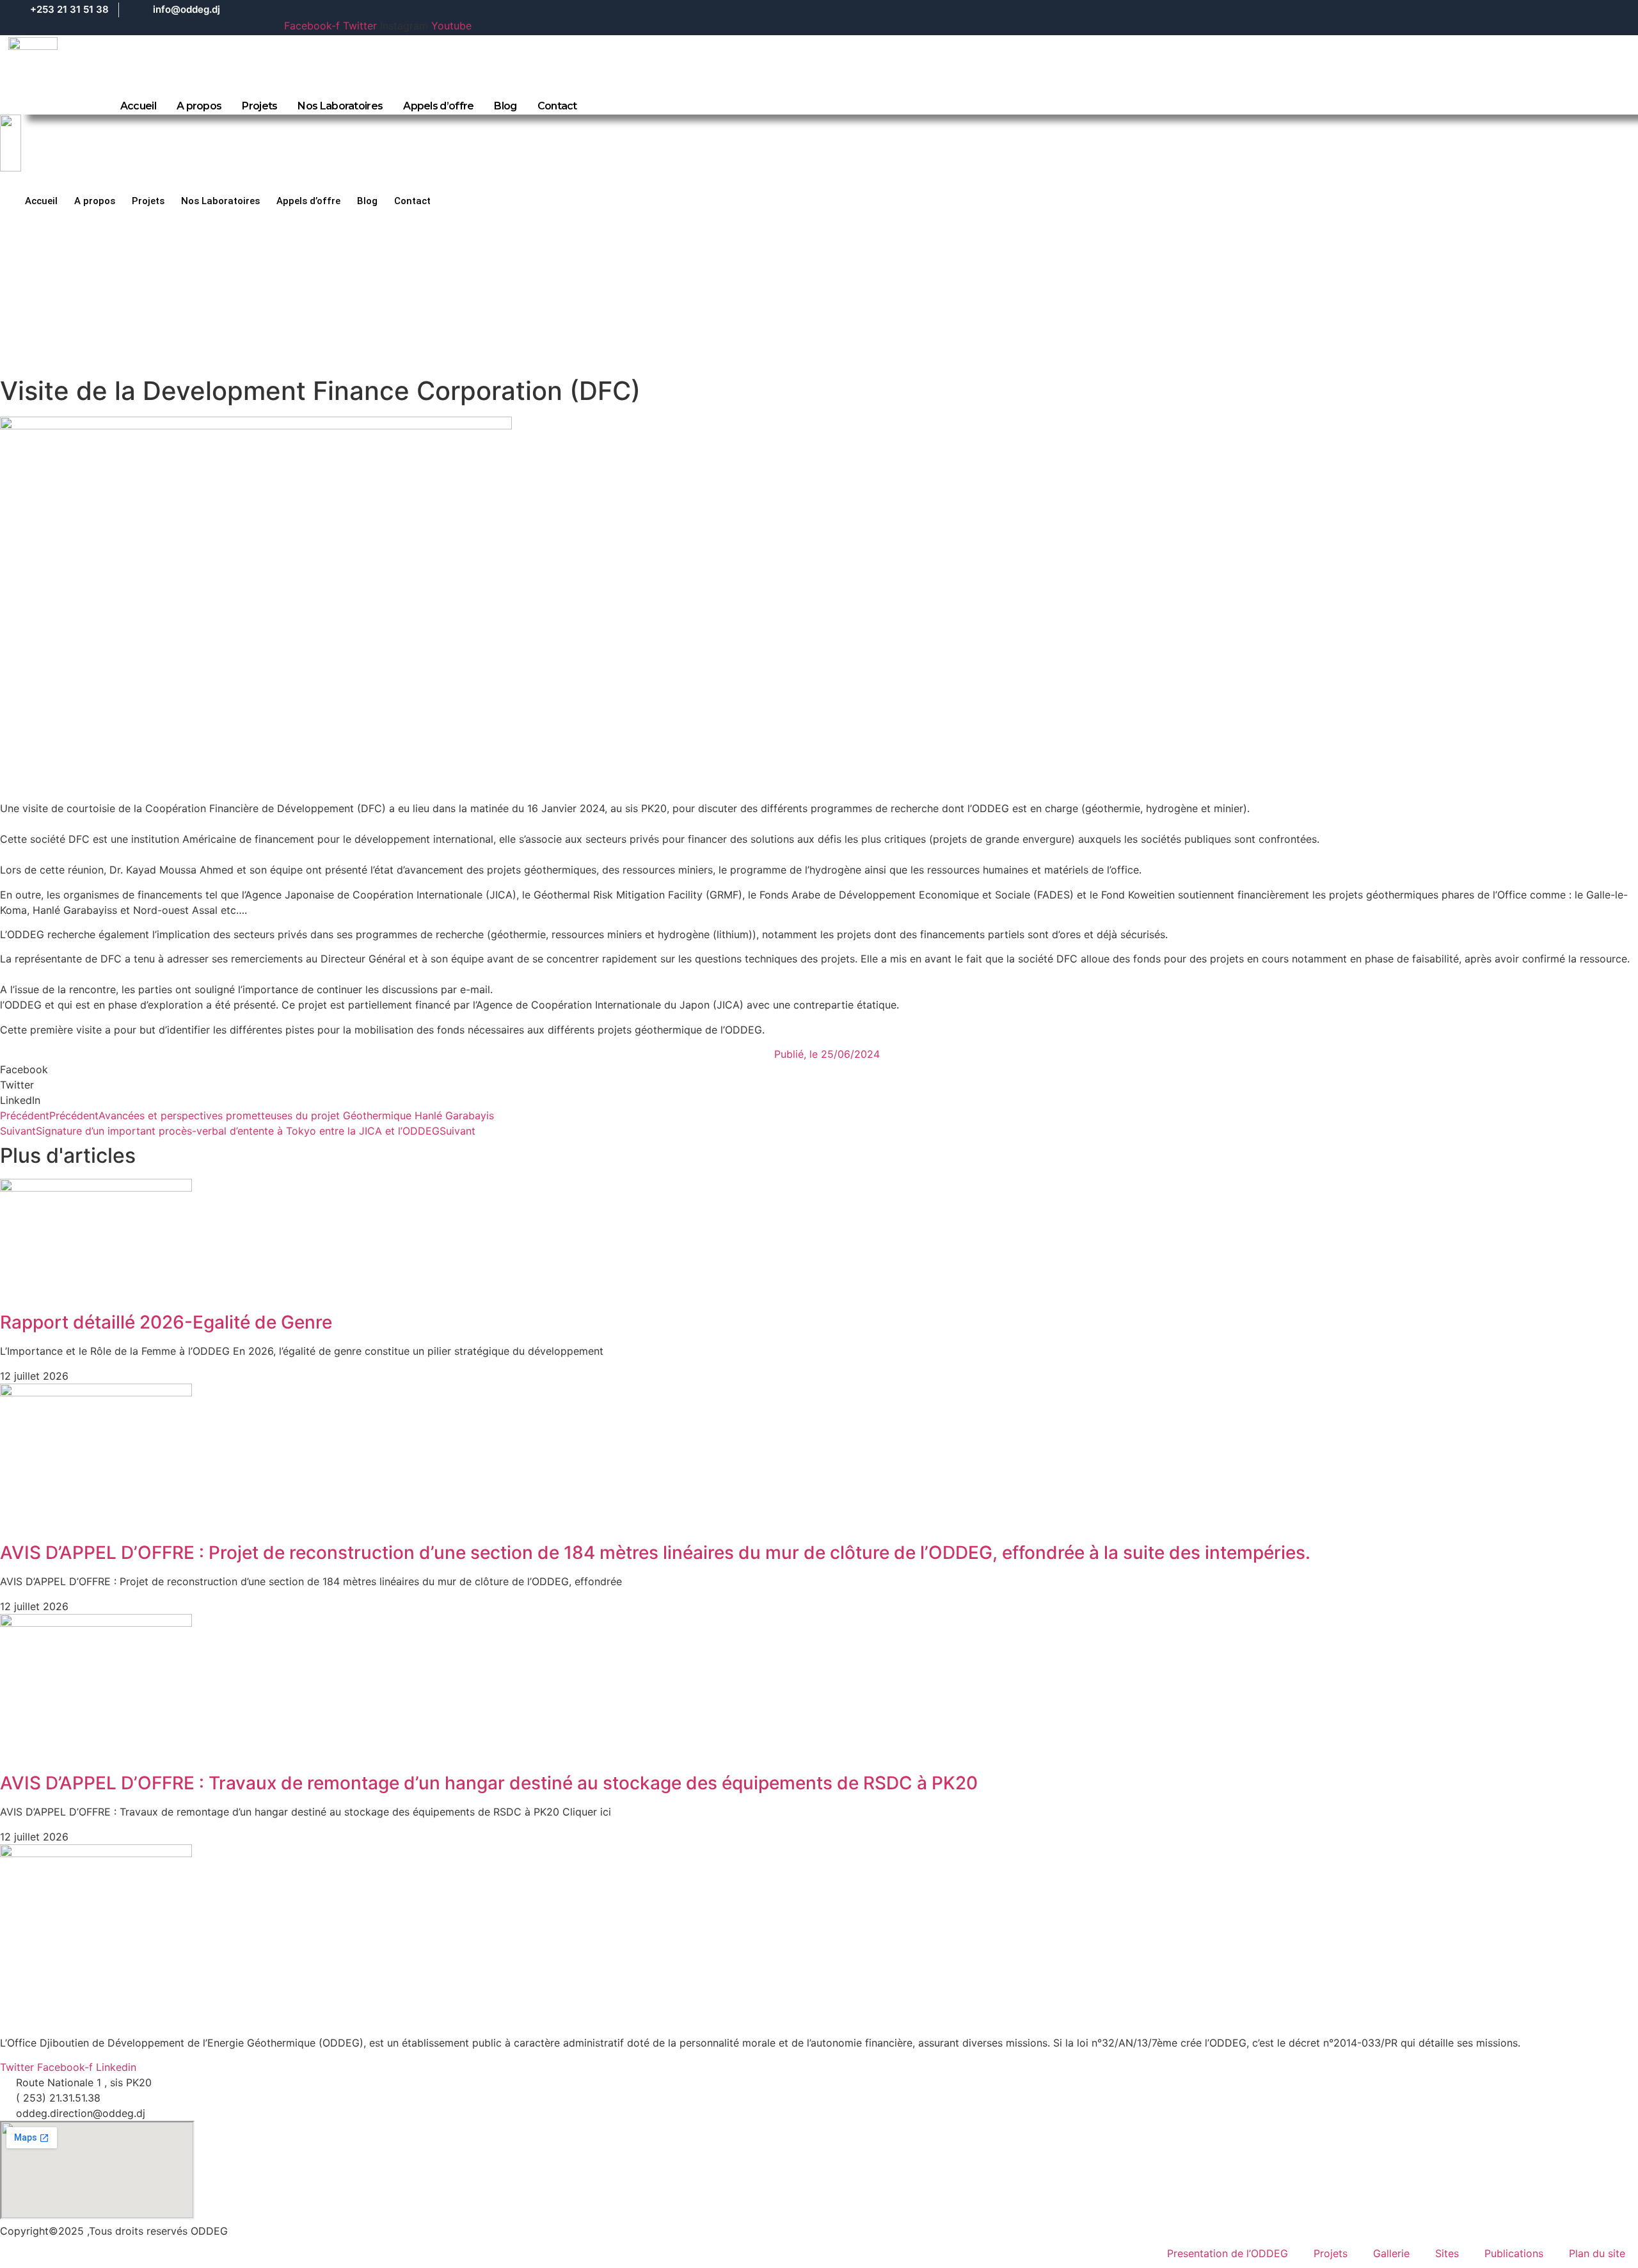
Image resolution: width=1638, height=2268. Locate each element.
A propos (199, 106)
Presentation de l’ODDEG (1228, 2253)
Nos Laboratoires (340, 106)
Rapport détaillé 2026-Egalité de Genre (166, 1322)
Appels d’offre (438, 106)
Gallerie (1391, 2253)
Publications (1514, 2253)
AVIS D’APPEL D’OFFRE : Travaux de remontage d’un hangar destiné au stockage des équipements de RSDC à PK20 (489, 1783)
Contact (557, 106)
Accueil (138, 106)
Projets (259, 106)
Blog (505, 106)
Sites (1447, 2253)
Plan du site (1597, 2253)
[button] (819, 1069)
